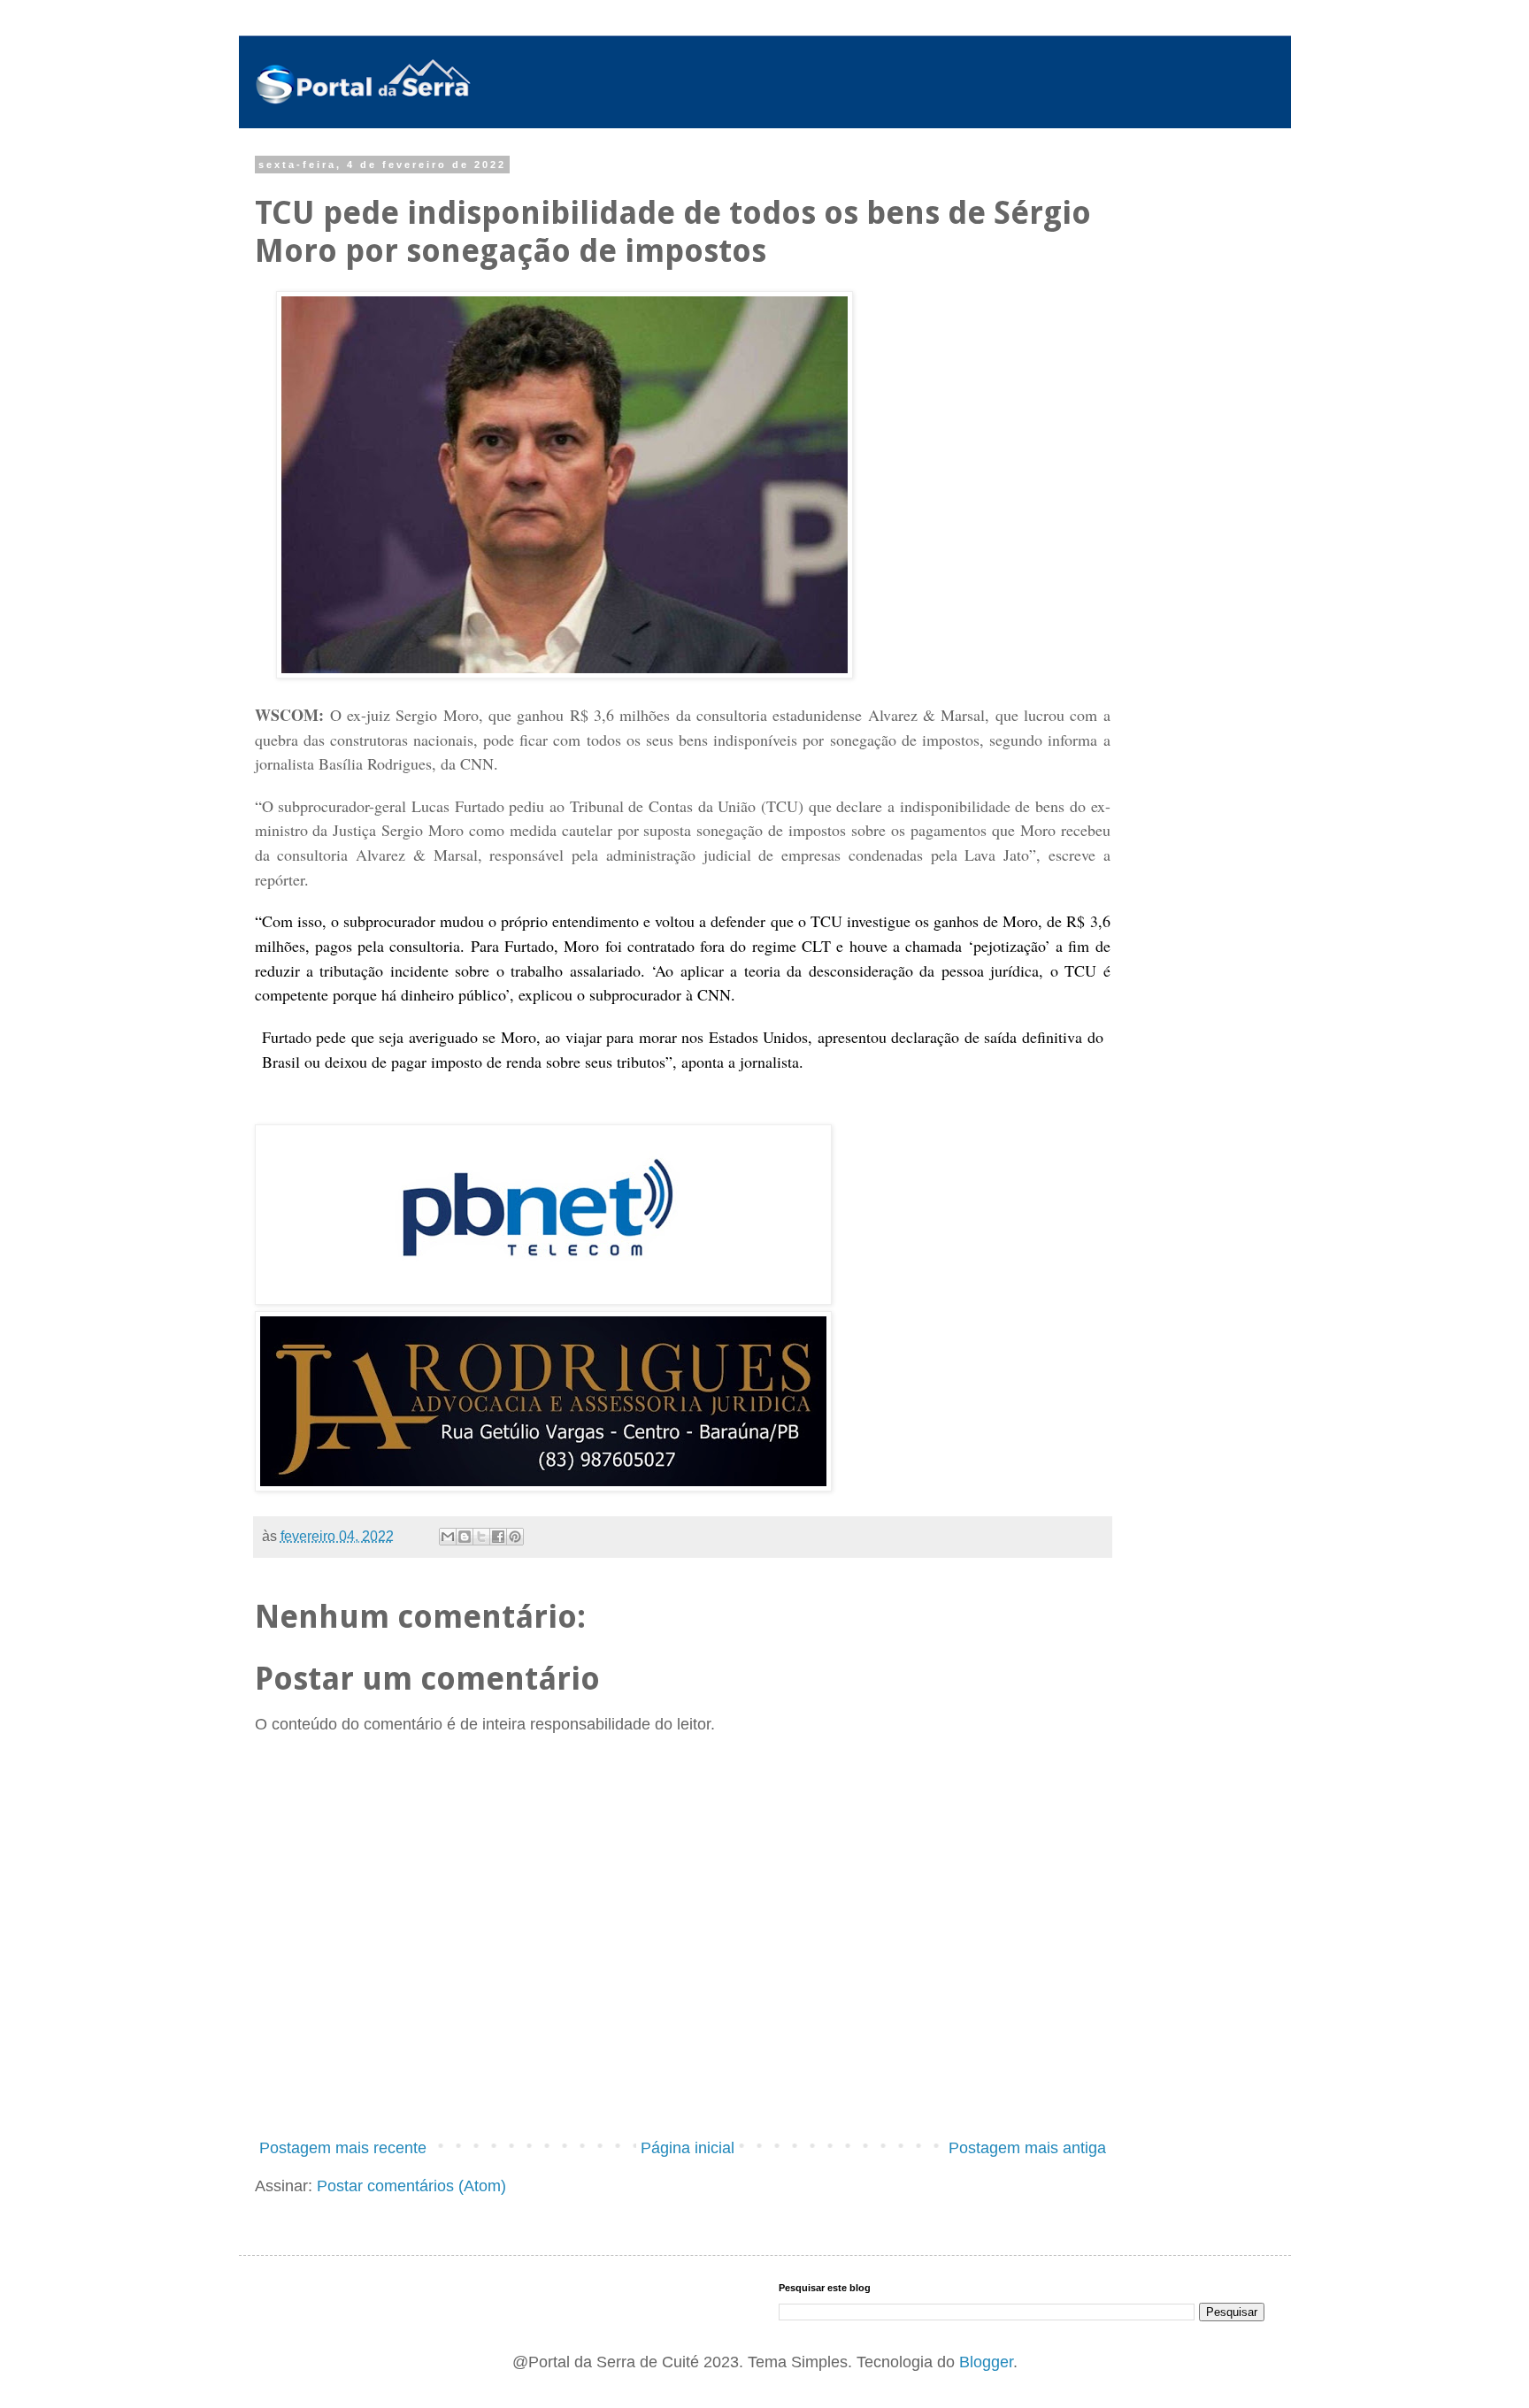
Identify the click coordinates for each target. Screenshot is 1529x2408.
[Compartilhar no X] (481, 1537)
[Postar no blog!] (465, 1537)
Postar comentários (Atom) (411, 2186)
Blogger (986, 2362)
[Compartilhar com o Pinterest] (515, 1537)
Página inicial (688, 2148)
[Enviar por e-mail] (448, 1537)
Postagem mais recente (343, 2148)
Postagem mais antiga (1027, 2148)
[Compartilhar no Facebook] (498, 1537)
